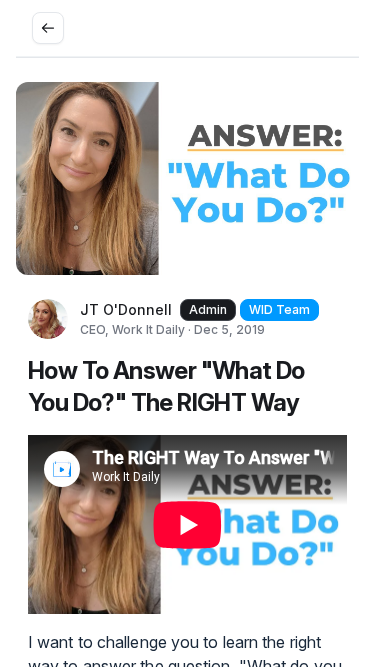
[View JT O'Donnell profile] (48, 319)
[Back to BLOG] (48, 28)
